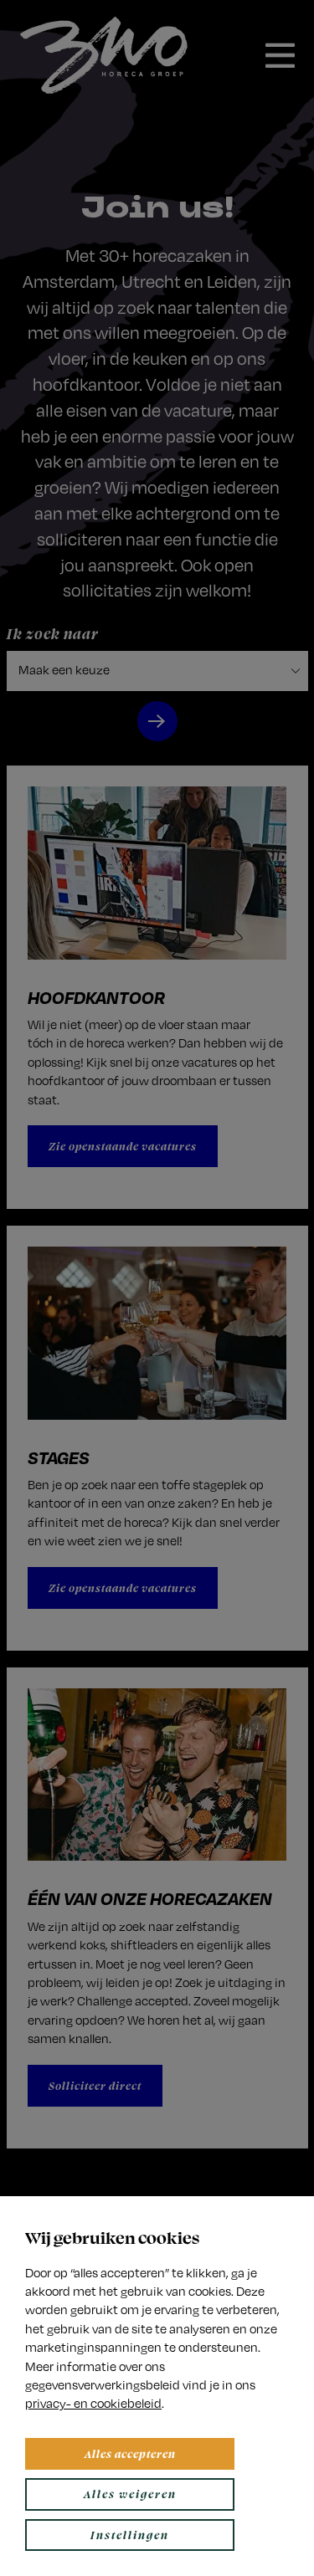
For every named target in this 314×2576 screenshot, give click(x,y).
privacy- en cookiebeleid (93, 2403)
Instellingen (130, 2535)
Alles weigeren (130, 2494)
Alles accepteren (130, 2453)
